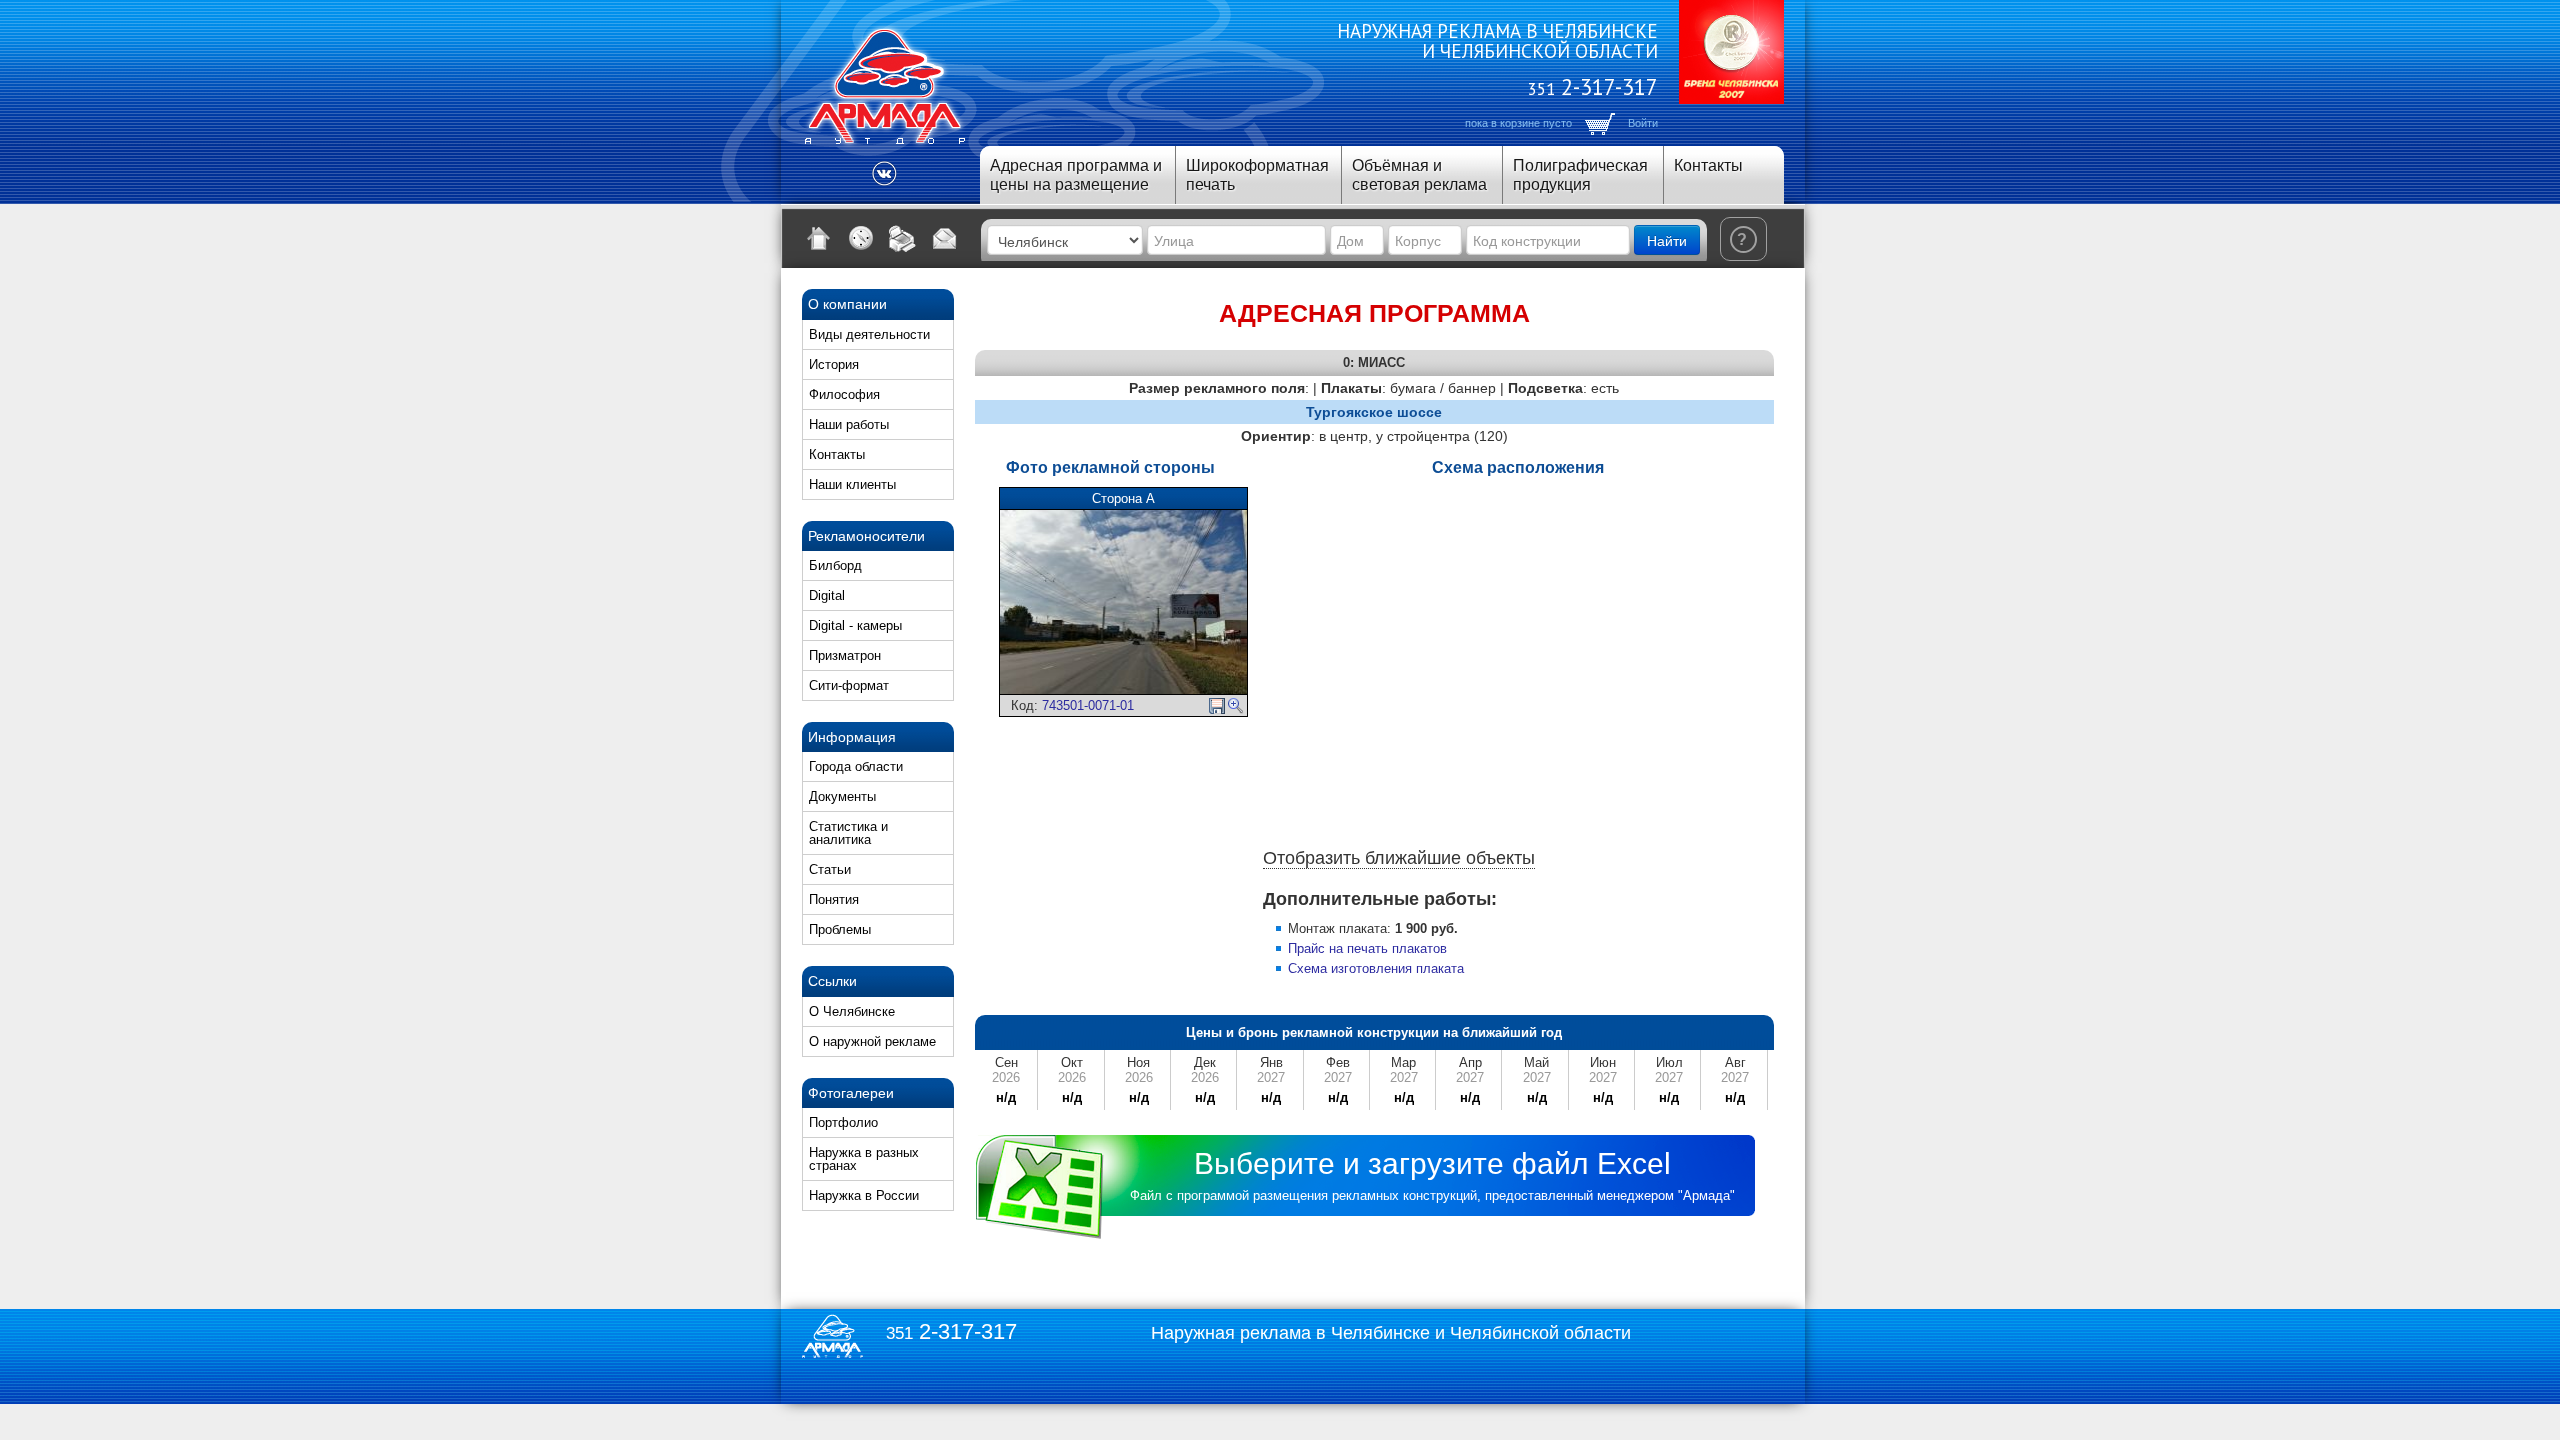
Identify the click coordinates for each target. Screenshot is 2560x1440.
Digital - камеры (855, 625)
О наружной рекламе (872, 1041)
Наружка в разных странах (864, 1159)
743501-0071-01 (1088, 705)
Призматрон (845, 655)
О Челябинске (852, 1011)
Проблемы (840, 929)
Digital (827, 595)
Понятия (834, 899)
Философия (844, 394)
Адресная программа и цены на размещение (1076, 175)
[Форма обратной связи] (945, 238)
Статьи (830, 869)
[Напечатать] (903, 238)
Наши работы (849, 424)
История (834, 364)
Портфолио (843, 1122)
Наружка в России (864, 1195)
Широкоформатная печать (1257, 175)
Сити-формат (849, 685)
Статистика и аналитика (848, 833)
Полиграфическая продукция (1580, 175)
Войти (1643, 123)
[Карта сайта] (861, 238)
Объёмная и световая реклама (1419, 175)
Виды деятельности (869, 334)
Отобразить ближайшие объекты (1399, 858)
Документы (842, 796)
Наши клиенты (852, 484)
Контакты (1708, 165)
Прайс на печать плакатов (1367, 948)
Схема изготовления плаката (1376, 968)
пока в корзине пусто (1518, 123)
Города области (856, 766)
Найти (1667, 240)
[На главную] (819, 238)
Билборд (835, 565)
